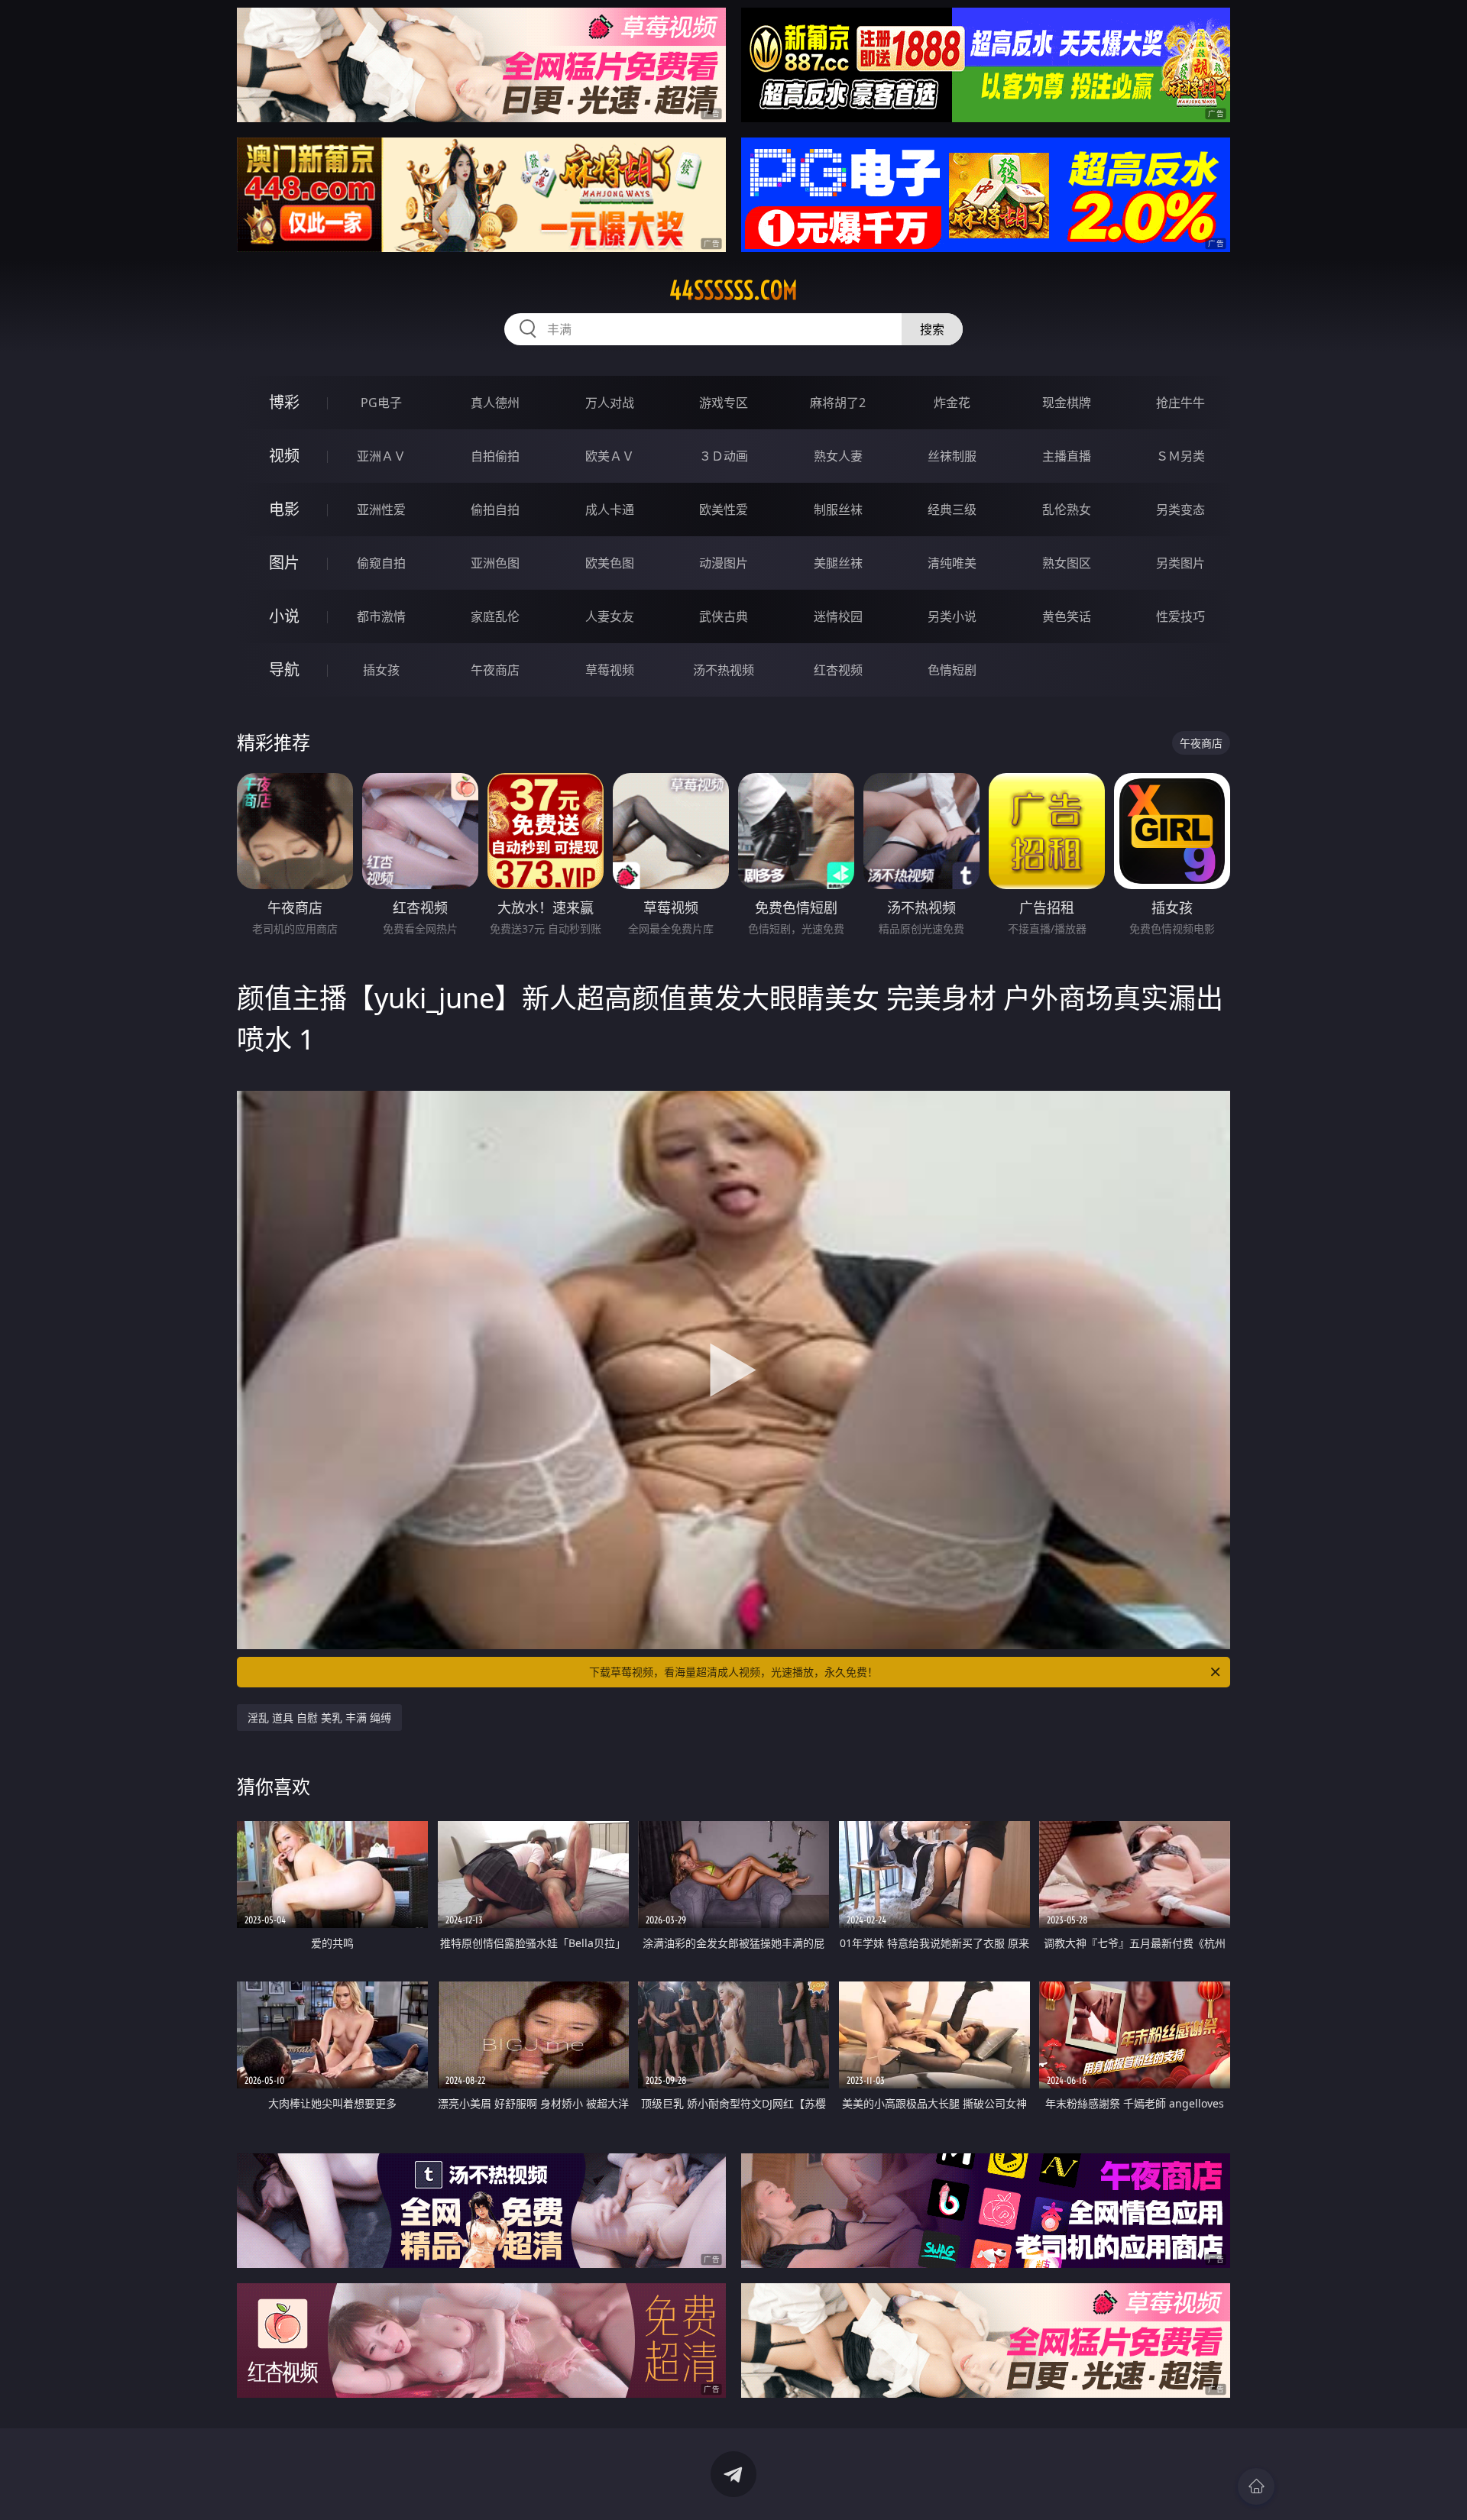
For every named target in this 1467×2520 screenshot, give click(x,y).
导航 (284, 670)
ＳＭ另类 (1180, 456)
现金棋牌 (1067, 403)
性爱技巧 (1180, 616)
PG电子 (381, 403)
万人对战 (610, 403)
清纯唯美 (952, 563)
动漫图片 (724, 563)
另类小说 (952, 616)
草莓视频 (610, 670)
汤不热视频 (724, 670)
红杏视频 (838, 670)
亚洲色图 (495, 563)
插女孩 (381, 670)
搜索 (932, 329)
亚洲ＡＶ (381, 456)
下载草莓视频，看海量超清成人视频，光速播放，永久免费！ (733, 1672)
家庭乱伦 (495, 616)
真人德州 (495, 403)
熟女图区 (1067, 563)
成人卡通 (610, 509)
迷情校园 (838, 616)
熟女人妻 (838, 456)
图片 (284, 563)
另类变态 (1180, 509)
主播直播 (1067, 456)
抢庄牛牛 (1180, 403)
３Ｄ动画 (724, 456)
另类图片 (1180, 563)
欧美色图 (610, 563)
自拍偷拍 (495, 456)
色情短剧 (952, 670)
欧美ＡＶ (610, 456)
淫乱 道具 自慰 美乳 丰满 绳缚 (319, 1718)
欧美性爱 (724, 509)
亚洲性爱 (381, 509)
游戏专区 (724, 403)
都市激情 (381, 616)
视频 (284, 456)
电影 (284, 509)
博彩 (284, 402)
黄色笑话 (1067, 616)
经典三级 (952, 509)
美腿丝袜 (838, 563)
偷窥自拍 (381, 563)
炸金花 (952, 403)
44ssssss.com (733, 290)
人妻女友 (610, 616)
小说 (284, 616)
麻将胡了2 (838, 403)
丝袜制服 (952, 456)
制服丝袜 (838, 509)
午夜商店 (495, 670)
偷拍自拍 (495, 509)
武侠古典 (724, 616)
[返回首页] (1256, 2486)
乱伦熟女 (1067, 509)
